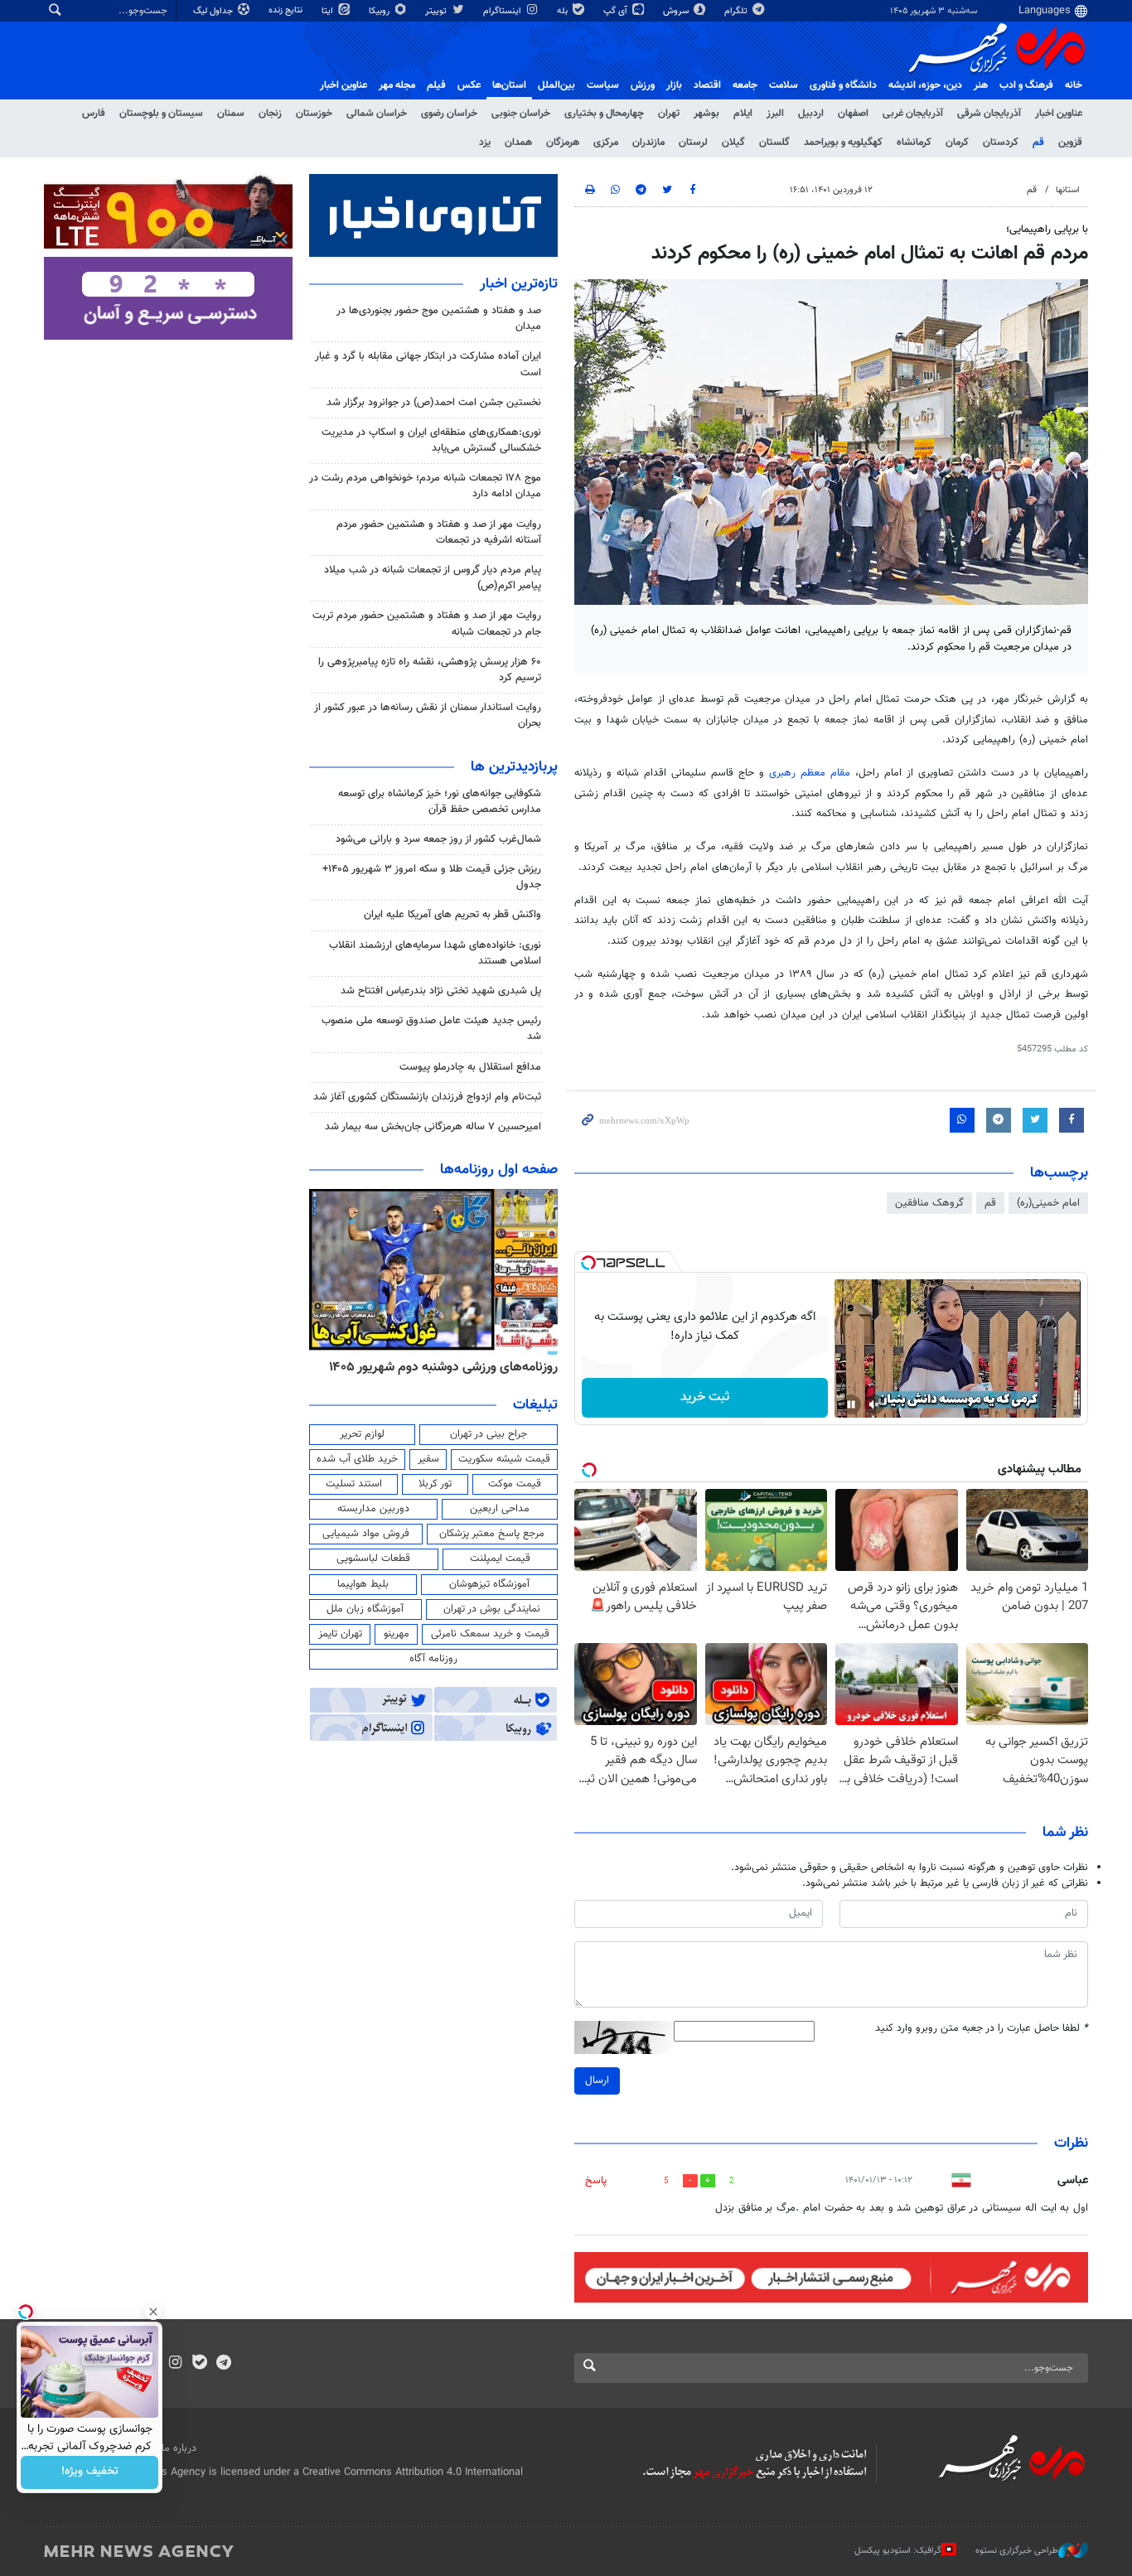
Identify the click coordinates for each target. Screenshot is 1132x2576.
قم (1038, 143)
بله (564, 11)
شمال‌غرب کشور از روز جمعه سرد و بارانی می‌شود (438, 839)
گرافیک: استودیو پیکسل (898, 2551)
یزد (485, 143)
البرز (775, 114)
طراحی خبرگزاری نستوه (1017, 2551)
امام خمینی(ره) (1048, 1203)
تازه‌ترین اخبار (519, 284)
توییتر (437, 11)
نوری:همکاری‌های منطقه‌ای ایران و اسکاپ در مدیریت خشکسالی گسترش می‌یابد (431, 440)
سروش (677, 11)
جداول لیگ (214, 11)
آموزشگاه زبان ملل (365, 1609)
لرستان (693, 143)
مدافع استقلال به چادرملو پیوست (470, 1067)
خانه (1074, 85)
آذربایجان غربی (913, 114)
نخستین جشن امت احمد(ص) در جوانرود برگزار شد (434, 403)
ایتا (329, 11)
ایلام (743, 114)
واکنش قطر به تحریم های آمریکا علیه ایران (452, 915)
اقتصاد (707, 85)
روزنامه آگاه (433, 1659)
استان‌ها (509, 85)
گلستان (774, 143)
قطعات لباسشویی (373, 1559)
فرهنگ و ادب (1026, 85)
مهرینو (397, 1634)
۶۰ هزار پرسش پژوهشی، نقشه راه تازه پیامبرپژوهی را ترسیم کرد (430, 670)
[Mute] (874, 1404)
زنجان (270, 114)
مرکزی (606, 143)
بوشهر (706, 114)
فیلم (436, 85)
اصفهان (853, 114)
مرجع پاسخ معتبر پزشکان (492, 1534)
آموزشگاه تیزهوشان (489, 1584)
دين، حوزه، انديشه (925, 85)
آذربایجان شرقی (989, 114)
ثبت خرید (705, 1397)
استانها (1068, 190)
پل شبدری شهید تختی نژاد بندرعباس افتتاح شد (441, 991)
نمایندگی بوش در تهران (492, 1609)
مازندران (648, 143)
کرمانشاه (914, 143)
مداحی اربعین (500, 1509)
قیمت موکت (515, 1484)
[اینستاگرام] (175, 2364)
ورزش (643, 85)
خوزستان (314, 114)
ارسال (597, 2081)
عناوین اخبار (1059, 114)
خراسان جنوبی (521, 114)
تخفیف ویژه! (90, 2472)
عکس (469, 85)
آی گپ (617, 11)
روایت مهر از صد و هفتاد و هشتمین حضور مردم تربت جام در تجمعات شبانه (427, 623)
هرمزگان (563, 143)
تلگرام (737, 11)
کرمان (957, 143)
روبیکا (380, 11)
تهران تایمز (340, 1634)
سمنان (231, 114)
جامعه (745, 85)
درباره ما (179, 2448)
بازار (674, 85)
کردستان (1001, 143)
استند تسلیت (354, 1484)
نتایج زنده (287, 10)
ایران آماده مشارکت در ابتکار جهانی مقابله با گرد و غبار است (428, 364)
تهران (669, 114)
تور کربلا (435, 1484)
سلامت (784, 85)
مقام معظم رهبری (812, 773)
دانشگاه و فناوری (843, 85)
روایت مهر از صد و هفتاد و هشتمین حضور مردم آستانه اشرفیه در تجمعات (439, 532)
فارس (94, 114)
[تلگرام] (223, 2364)
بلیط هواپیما (363, 1584)
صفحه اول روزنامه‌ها (499, 1170)
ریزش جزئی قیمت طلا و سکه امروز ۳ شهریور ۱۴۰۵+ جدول (432, 877)
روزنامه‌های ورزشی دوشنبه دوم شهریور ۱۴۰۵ (443, 1367)
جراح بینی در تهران (489, 1434)
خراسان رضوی (449, 114)
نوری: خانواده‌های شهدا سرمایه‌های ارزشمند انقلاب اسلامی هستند (435, 953)
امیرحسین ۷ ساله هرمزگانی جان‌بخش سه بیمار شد (433, 1127)
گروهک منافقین (929, 1203)
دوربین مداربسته (373, 1509)
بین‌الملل (556, 85)
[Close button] (153, 2312)
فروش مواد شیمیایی (366, 1534)
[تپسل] (588, 1263)
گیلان (733, 143)
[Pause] (851, 1404)
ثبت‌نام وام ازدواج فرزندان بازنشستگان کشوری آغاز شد (427, 1097)
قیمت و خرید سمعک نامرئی (490, 1634)
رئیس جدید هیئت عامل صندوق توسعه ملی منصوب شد (431, 1029)
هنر (981, 85)
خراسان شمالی (377, 114)
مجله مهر (397, 85)
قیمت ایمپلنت (500, 1559)
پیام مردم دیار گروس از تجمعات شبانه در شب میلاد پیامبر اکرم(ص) (433, 578)
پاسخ (596, 2181)
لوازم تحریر (362, 1434)
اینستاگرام (503, 11)
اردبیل (811, 114)
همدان (518, 143)
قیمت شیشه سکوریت (504, 1459)
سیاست (603, 85)
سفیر (428, 1459)
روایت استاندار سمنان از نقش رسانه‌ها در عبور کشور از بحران (428, 715)
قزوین (1070, 143)
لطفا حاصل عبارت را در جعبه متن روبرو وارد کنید (982, 2029)
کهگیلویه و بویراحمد (843, 143)
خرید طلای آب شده (357, 1459)
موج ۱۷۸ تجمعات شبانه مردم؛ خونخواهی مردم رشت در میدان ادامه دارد (425, 486)
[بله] (199, 2364)
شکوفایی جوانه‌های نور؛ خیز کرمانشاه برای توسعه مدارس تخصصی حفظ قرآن (440, 802)
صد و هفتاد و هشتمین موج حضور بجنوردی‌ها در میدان (439, 319)
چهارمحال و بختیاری (604, 114)
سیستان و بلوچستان (161, 114)
